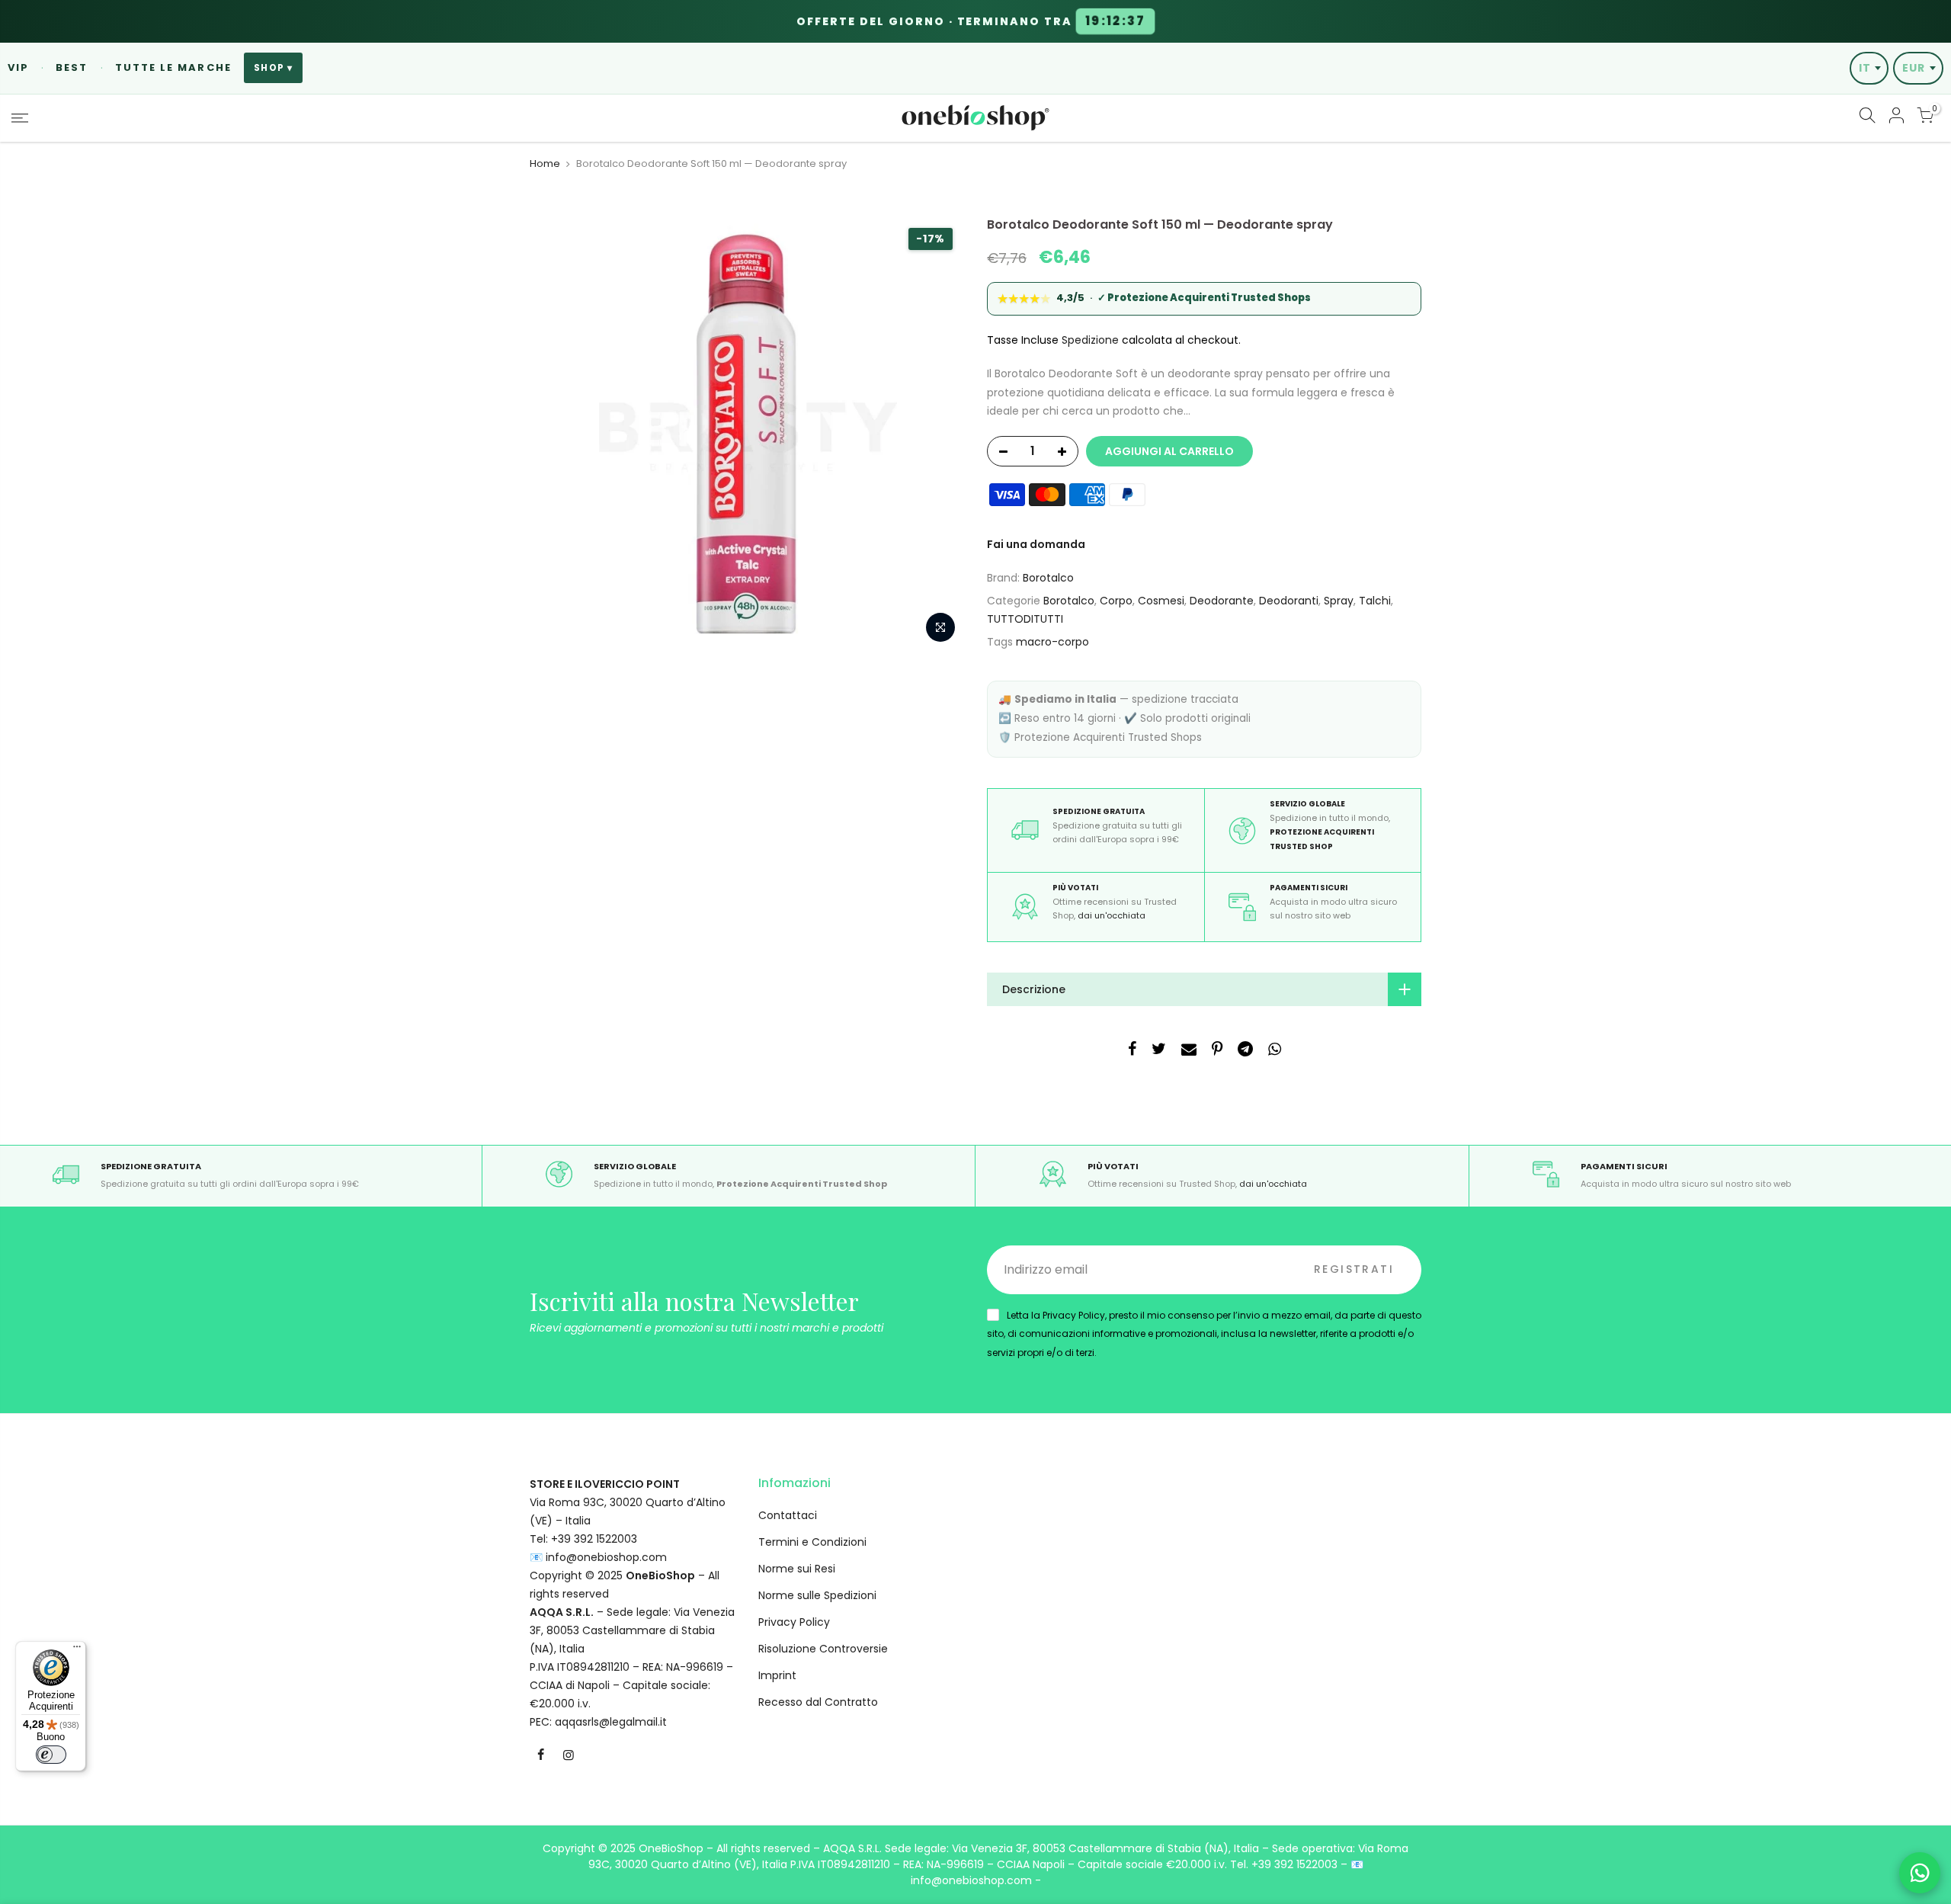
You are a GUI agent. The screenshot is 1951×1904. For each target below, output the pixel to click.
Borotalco (1048, 578)
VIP (18, 67)
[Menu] (77, 1650)
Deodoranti (1289, 601)
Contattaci (788, 1515)
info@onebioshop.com (606, 1557)
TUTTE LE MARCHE (173, 67)
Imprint (777, 1675)
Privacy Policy (794, 1622)
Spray (1339, 601)
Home (545, 164)
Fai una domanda (1036, 544)
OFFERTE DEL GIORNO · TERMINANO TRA (972, 21)
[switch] (51, 1755)
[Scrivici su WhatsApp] (1920, 1873)
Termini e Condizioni (812, 1542)
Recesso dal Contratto (818, 1702)
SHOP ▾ (273, 68)
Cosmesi (1161, 601)
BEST (72, 67)
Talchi (1375, 601)
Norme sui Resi (797, 1569)
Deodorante (1222, 601)
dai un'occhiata (1112, 915)
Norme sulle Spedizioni (817, 1595)
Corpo (1116, 601)
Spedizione (1090, 340)
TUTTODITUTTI (1025, 619)
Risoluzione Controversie (823, 1649)
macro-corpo (1052, 642)
